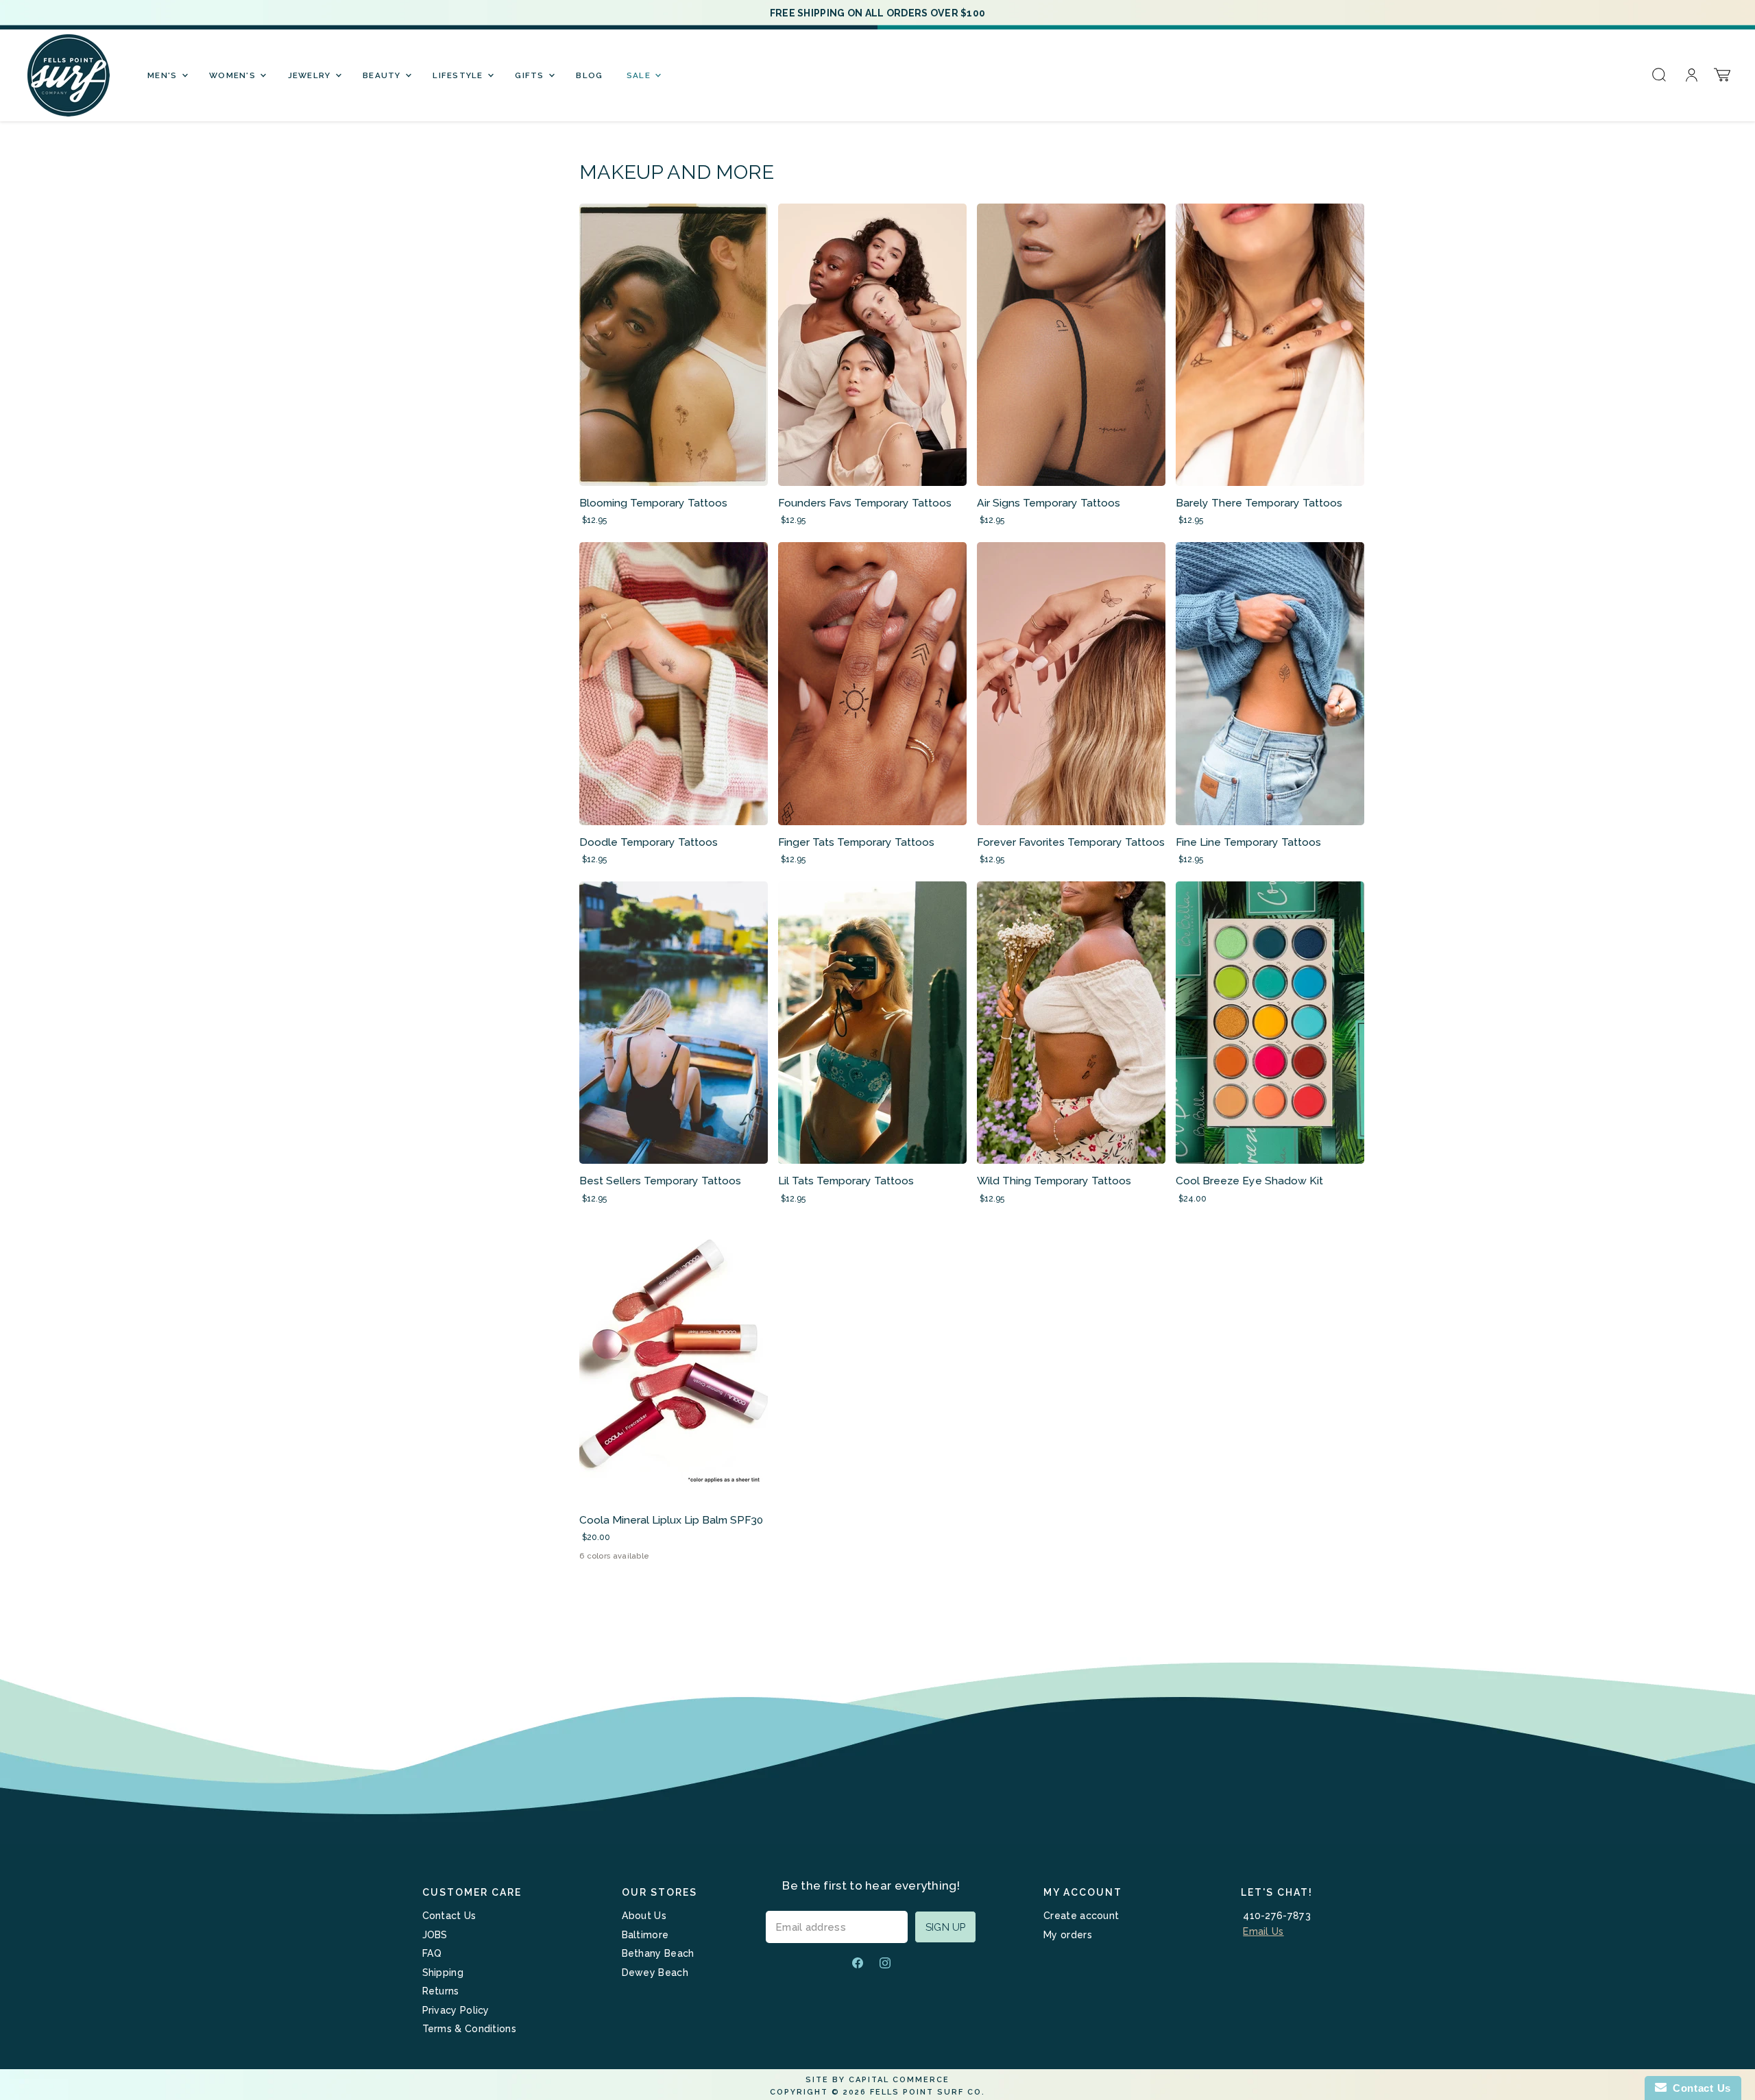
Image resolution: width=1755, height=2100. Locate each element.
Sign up (945, 1927)
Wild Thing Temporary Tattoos (1054, 1181)
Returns (441, 1991)
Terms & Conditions (469, 2029)
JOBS (435, 1935)
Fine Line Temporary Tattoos (1248, 842)
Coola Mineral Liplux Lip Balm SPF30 (671, 1520)
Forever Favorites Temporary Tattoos (1071, 842)
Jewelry (311, 75)
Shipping (443, 1973)
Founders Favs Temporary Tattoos (865, 503)
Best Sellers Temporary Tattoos (660, 1181)
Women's (234, 75)
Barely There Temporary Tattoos (1259, 503)
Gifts (531, 75)
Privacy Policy (456, 2010)
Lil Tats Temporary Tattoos (846, 1181)
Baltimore (645, 1935)
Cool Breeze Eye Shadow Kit (1249, 1181)
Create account (1081, 1916)
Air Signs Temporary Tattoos (1049, 503)
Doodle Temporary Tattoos (649, 842)
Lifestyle (459, 75)
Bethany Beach (658, 1953)
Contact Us (449, 1916)
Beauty (383, 75)
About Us (644, 1916)
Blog (589, 75)
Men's (164, 75)
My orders (1068, 1935)
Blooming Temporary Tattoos (653, 503)
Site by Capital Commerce (877, 2080)
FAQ (432, 1953)
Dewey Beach (655, 1973)
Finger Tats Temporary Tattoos (856, 842)
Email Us (1263, 1931)
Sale (640, 75)
